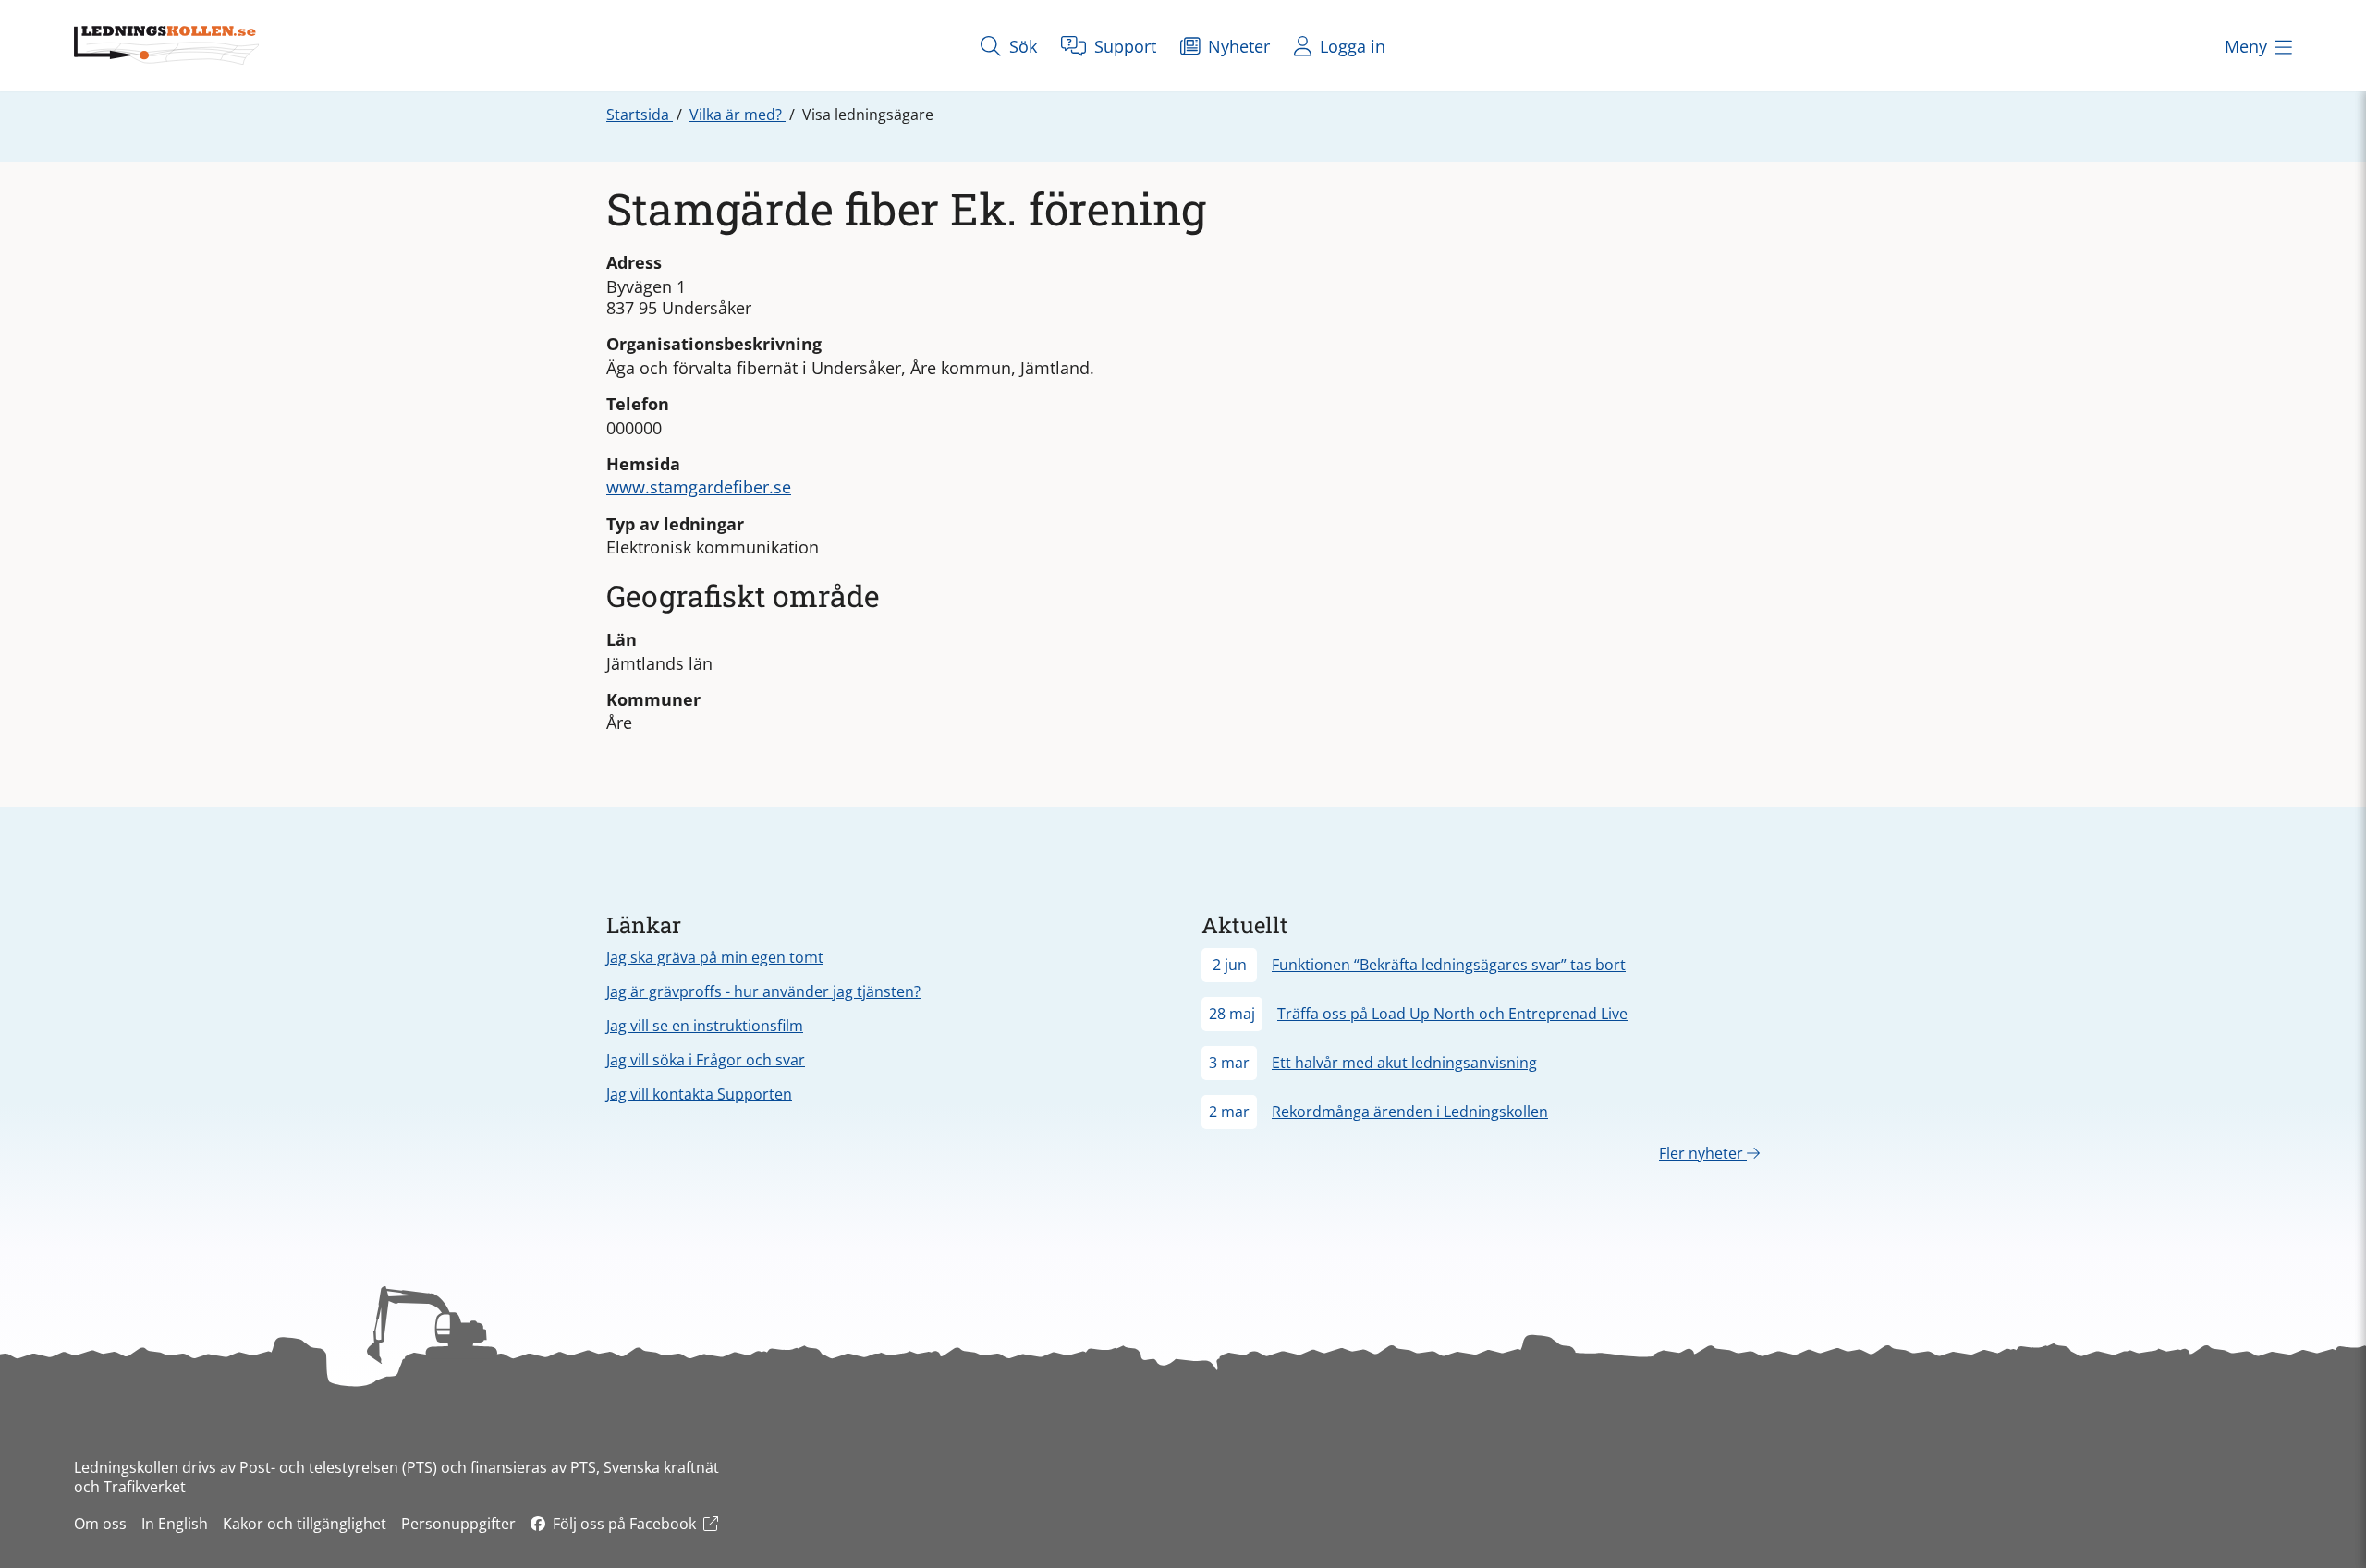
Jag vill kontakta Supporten (699, 1094)
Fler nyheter (1703, 1153)
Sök (1021, 46)
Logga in (1350, 46)
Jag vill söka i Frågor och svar (706, 1060)
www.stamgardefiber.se (699, 487)
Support (1123, 46)
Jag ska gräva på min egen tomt (715, 957)
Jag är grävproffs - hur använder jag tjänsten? (763, 991)
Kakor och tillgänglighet (305, 1524)
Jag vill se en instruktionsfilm (705, 1026)
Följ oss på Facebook (624, 1524)
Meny (2246, 46)
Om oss (100, 1524)
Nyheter (1237, 46)
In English (175, 1524)
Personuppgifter (458, 1524)
